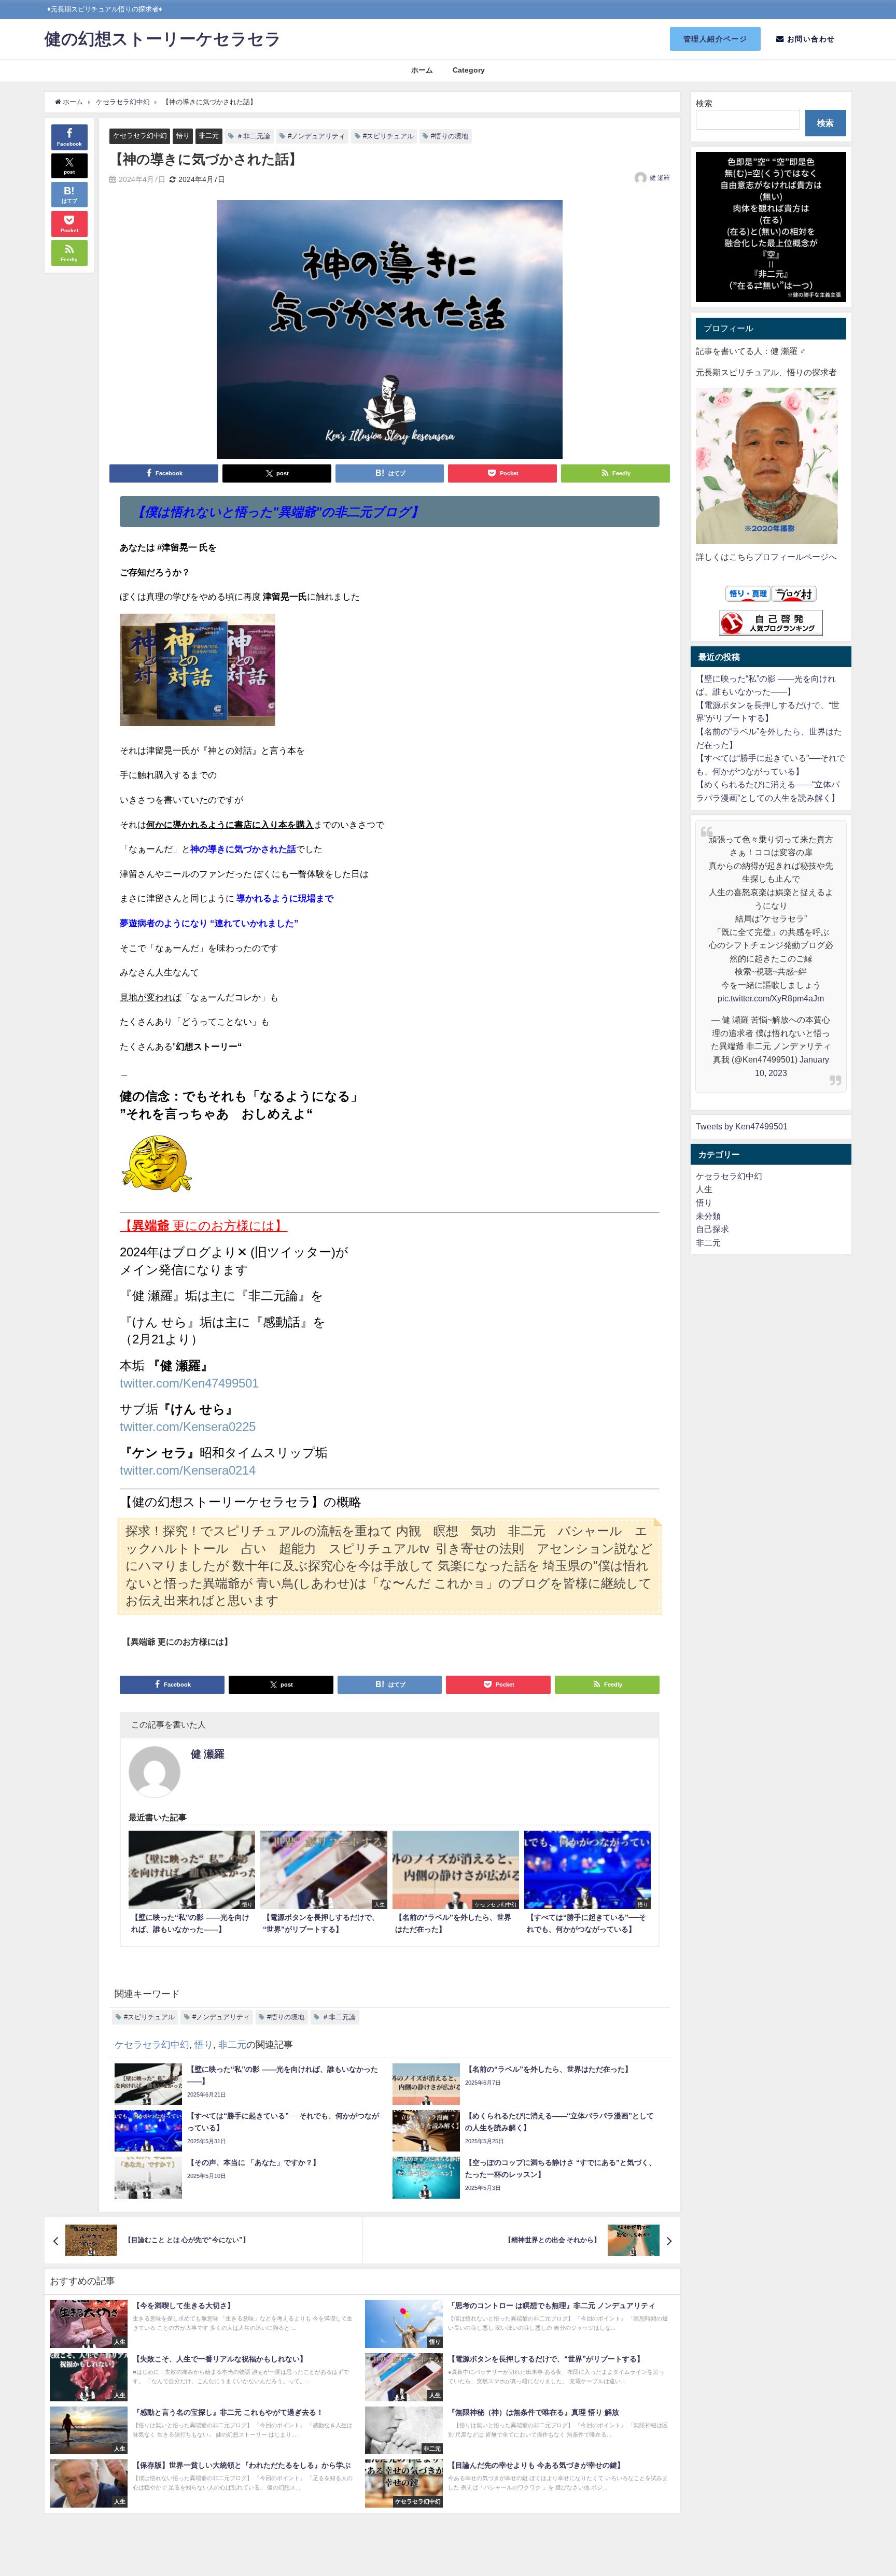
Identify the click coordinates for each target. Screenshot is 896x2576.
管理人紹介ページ (716, 39)
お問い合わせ (810, 39)
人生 (704, 1189)
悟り (183, 136)
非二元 (209, 136)
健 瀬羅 (660, 178)
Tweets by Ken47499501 (742, 1126)
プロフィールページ (791, 557)
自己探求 (712, 1229)
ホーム (422, 70)
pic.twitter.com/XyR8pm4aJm (771, 998)
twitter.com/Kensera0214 (188, 1470)
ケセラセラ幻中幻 (140, 136)
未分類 (708, 1216)
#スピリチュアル (388, 136)
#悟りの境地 (450, 136)
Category (469, 70)
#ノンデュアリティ (317, 136)
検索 (704, 103)
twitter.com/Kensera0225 (188, 1426)
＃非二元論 (253, 136)
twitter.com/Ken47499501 (189, 1383)
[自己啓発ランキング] (771, 623)
